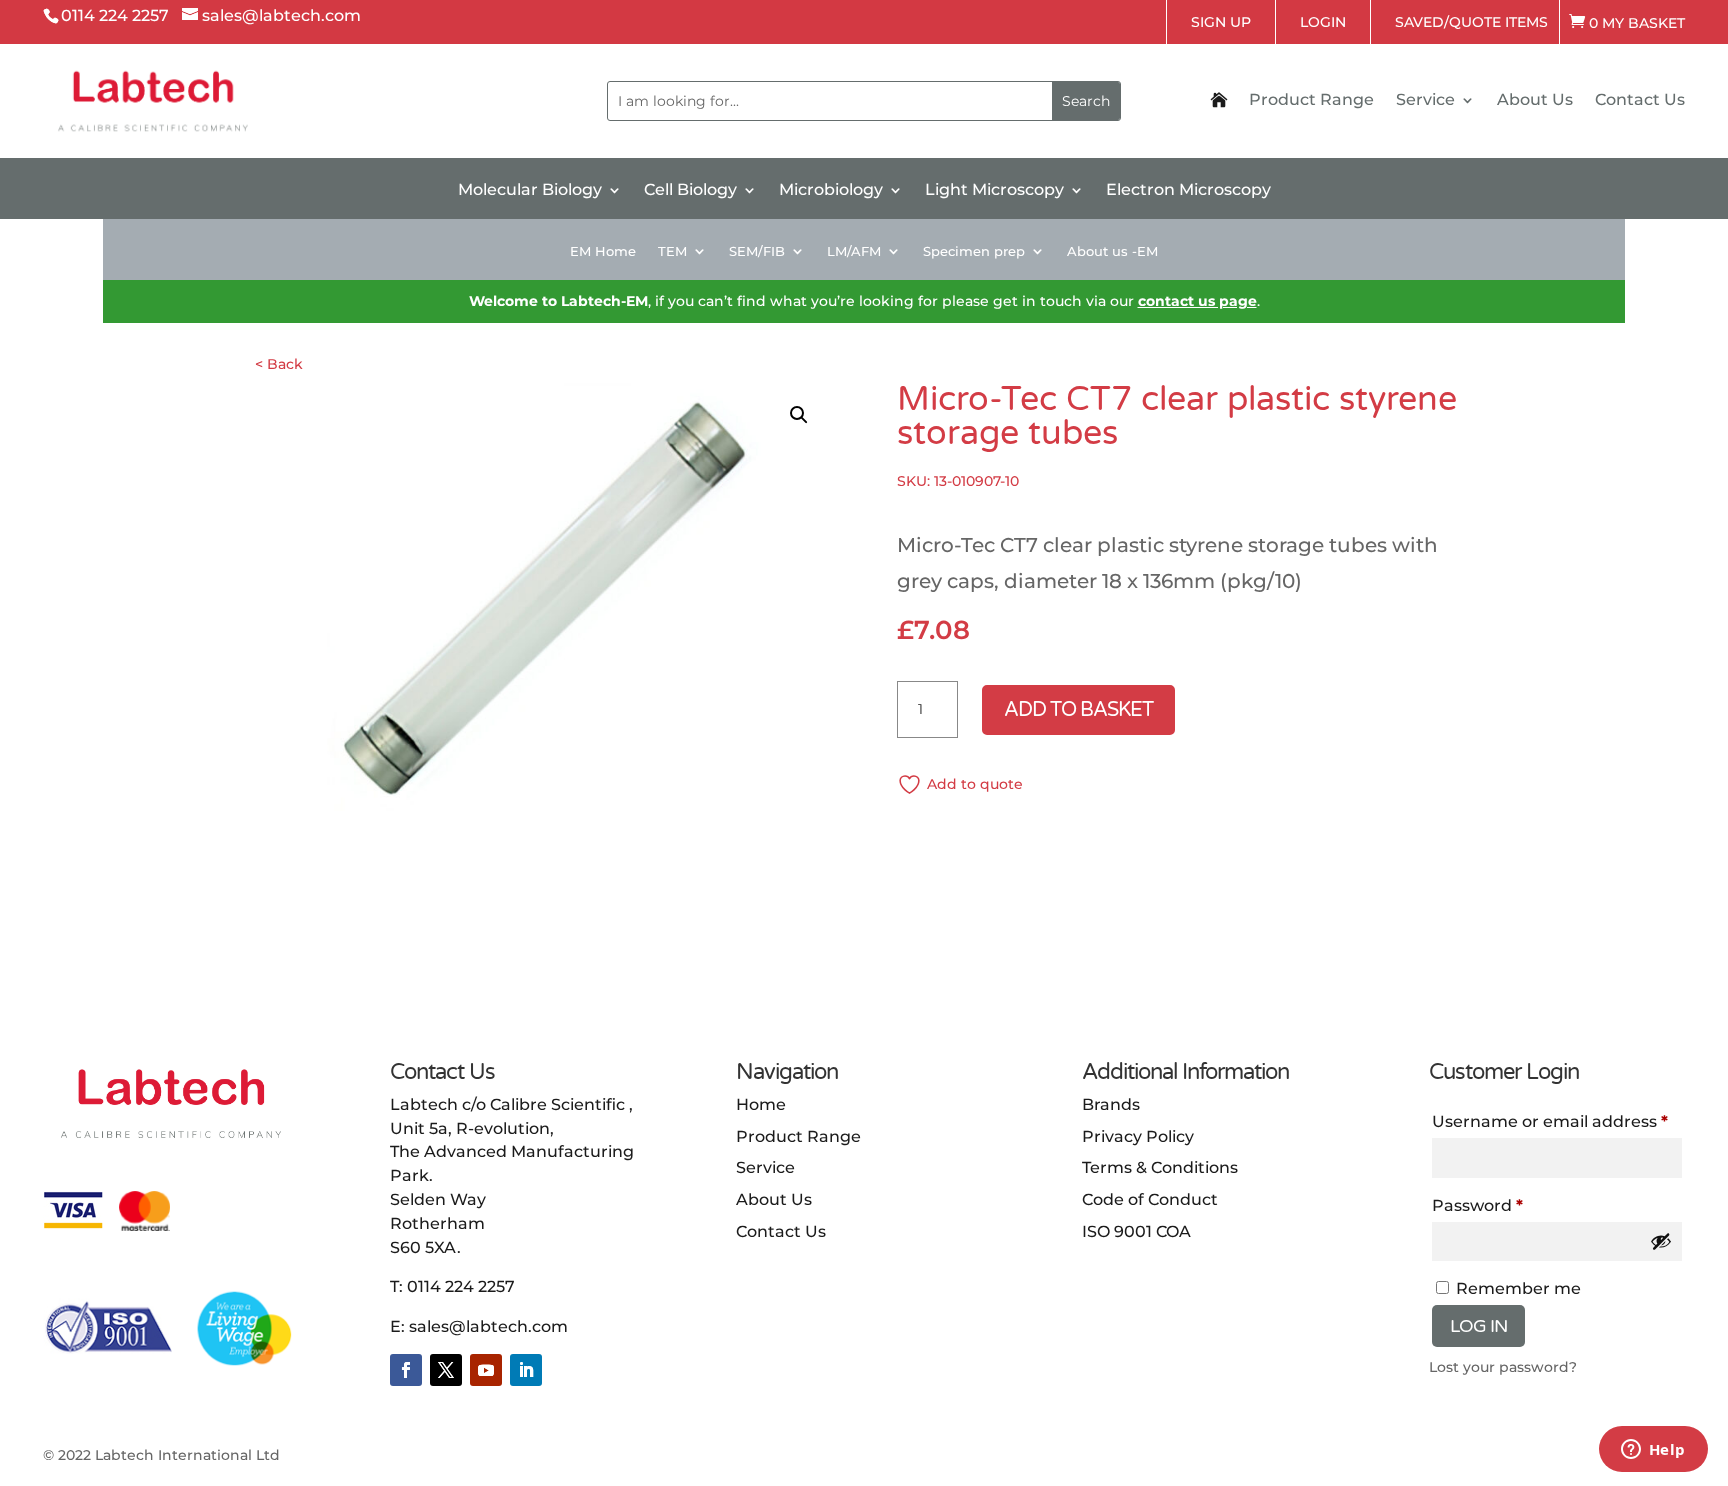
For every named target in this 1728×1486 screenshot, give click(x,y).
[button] (799, 415)
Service (1425, 101)
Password (1477, 1205)
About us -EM (1112, 251)
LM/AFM (854, 251)
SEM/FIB (757, 251)
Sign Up (1221, 22)
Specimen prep (974, 251)
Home (761, 1104)
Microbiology (831, 191)
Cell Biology (690, 191)
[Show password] (1661, 1241)
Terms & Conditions (1160, 1167)
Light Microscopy (994, 191)
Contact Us (1640, 101)
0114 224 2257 (461, 1286)
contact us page (1197, 301)
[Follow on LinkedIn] (526, 1370)
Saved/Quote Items (1471, 22)
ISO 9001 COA (1136, 1231)
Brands (1111, 1104)
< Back (279, 364)
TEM (672, 251)
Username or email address (1550, 1121)
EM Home (603, 251)
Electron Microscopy (1188, 191)
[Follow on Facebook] (406, 1370)
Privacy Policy (1138, 1136)
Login (1323, 22)
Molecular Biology (530, 191)
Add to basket (1078, 710)
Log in (1478, 1326)
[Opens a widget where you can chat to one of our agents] (1653, 1451)
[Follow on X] (446, 1370)
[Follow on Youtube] (486, 1370)
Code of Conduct (1150, 1199)
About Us (1535, 101)
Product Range (1311, 101)
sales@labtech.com (488, 1326)
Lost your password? (1503, 1367)
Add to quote (975, 784)
